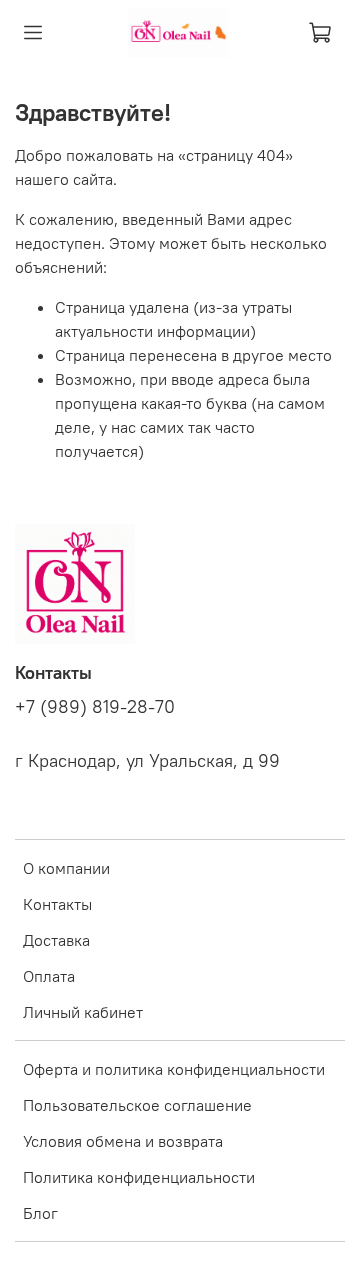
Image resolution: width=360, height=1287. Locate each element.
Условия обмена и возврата (123, 1141)
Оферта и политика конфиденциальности (174, 1069)
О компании (66, 868)
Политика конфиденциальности (139, 1177)
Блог (40, 1213)
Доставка (56, 940)
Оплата (49, 976)
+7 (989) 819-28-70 (95, 707)
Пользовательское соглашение (137, 1105)
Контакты (57, 904)
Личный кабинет (83, 1012)
